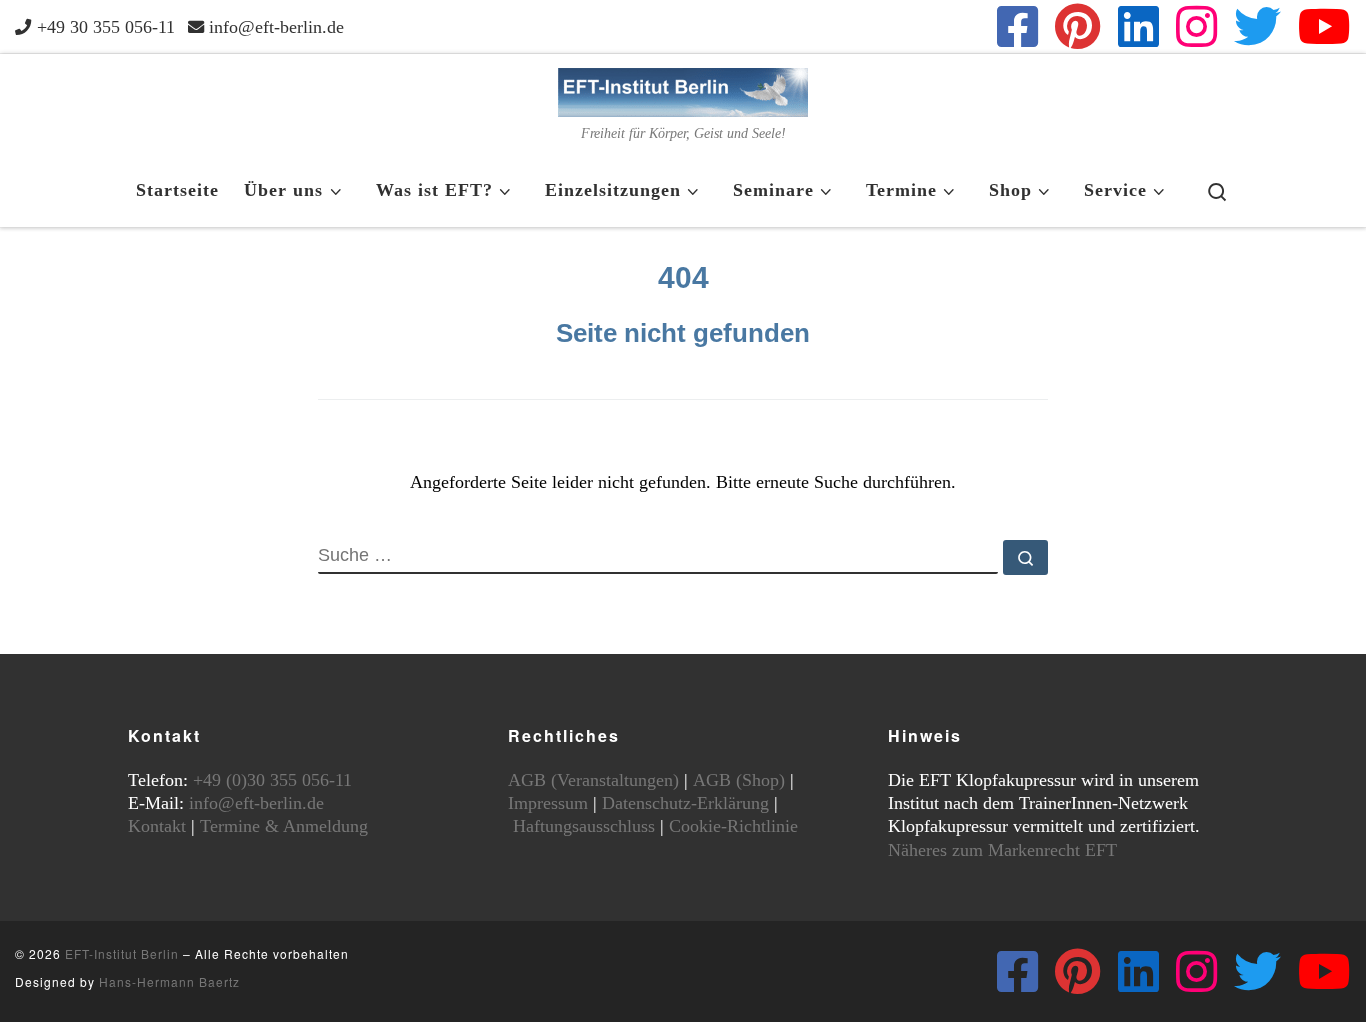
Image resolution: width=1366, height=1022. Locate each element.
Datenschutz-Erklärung (685, 803)
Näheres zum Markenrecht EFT (1002, 850)
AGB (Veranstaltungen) (593, 780)
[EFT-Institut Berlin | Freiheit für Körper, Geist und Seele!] (683, 89)
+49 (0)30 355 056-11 (272, 780)
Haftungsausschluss (584, 826)
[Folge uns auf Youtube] (1324, 26)
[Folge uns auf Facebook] (1017, 26)
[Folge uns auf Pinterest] (1078, 26)
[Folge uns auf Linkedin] (1138, 26)
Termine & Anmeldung (284, 826)
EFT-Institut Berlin (122, 953)
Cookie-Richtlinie (733, 826)
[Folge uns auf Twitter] (1257, 26)
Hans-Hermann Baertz (169, 981)
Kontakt (157, 826)
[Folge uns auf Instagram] (1196, 26)
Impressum (548, 803)
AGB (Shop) (739, 780)
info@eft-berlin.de (256, 803)
